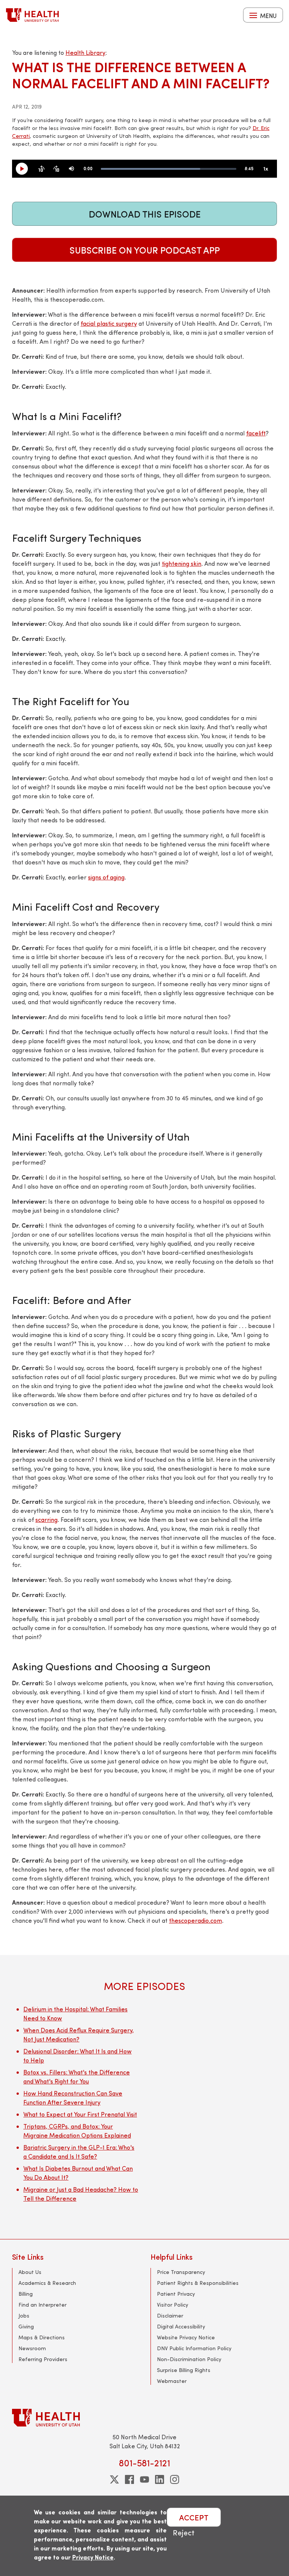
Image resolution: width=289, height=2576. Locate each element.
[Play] (25, 169)
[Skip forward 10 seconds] (56, 169)
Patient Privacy (176, 2294)
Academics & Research (47, 2283)
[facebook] (129, 2479)
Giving (26, 2326)
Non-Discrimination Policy (189, 2359)
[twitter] (114, 2479)
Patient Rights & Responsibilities (198, 2283)
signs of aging (106, 877)
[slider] (169, 169)
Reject (184, 2532)
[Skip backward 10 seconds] (41, 169)
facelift (256, 433)
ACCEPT (194, 2517)
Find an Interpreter (43, 2305)
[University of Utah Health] (32, 15)
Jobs (24, 2315)
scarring (46, 1519)
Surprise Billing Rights (184, 2370)
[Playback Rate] (266, 169)
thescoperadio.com (195, 1920)
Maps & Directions (42, 2337)
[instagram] (175, 2479)
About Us (30, 2272)
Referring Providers (43, 2359)
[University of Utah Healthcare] (144, 2418)
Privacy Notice (93, 2557)
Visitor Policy (173, 2305)
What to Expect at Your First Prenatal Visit (80, 2114)
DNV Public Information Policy (194, 2348)
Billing (26, 2294)
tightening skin (182, 563)
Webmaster (172, 2381)
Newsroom (32, 2348)
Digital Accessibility (181, 2326)
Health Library (85, 52)
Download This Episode (145, 214)
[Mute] (71, 169)
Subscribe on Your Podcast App (145, 250)
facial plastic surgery (109, 323)
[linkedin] (160, 2479)
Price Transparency (181, 2272)
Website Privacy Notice (186, 2337)
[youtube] (144, 2479)
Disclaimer (170, 2315)
